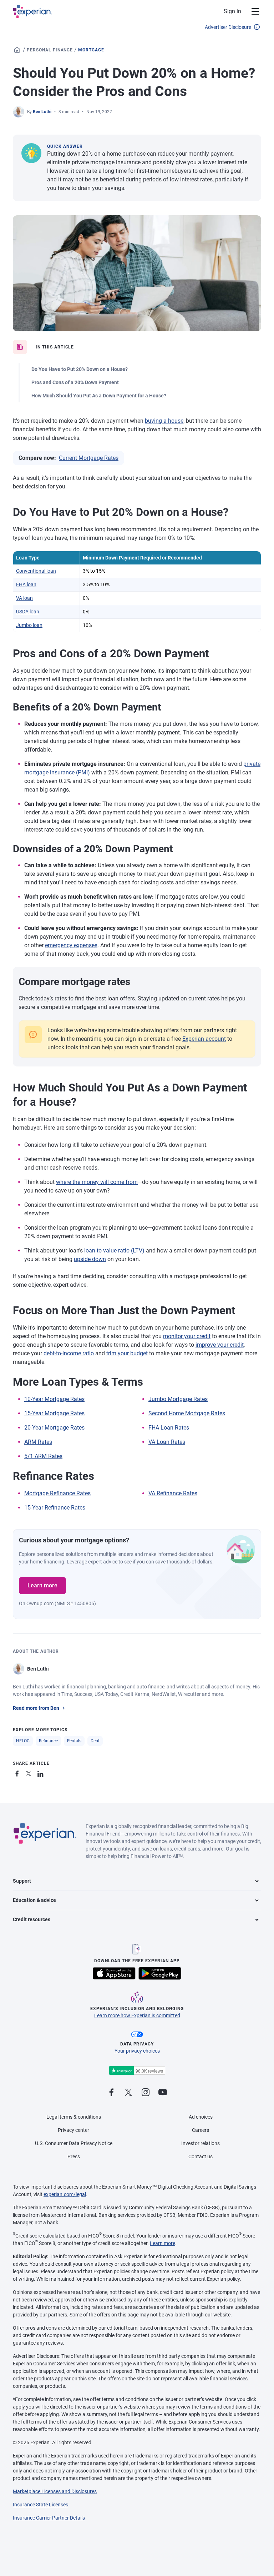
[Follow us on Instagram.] (146, 2093)
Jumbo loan (29, 625)
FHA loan (26, 584)
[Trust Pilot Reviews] (137, 2071)
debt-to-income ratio (69, 1353)
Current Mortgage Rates (89, 458)
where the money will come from (97, 1182)
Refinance (48, 1741)
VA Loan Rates (167, 1442)
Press (74, 2156)
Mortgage (91, 50)
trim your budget (127, 1353)
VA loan (24, 598)
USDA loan (28, 612)
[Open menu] (251, 11)
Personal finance (50, 50)
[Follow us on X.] (128, 2093)
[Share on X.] (30, 1772)
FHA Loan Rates (169, 1428)
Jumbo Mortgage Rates (178, 1399)
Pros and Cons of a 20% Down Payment (75, 382)
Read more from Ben (36, 1708)
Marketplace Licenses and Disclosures (55, 2491)
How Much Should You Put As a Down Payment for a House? (99, 396)
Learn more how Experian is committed (137, 2015)
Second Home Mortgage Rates (187, 1413)
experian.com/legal (65, 2194)
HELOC (23, 1741)
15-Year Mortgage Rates (54, 1413)
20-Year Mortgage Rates (54, 1428)
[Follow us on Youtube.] (163, 2093)
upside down (90, 1259)
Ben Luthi (42, 112)
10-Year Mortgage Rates (54, 1399)
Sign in (232, 11)
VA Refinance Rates (173, 1493)
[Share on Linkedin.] (41, 1772)
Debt (95, 1741)
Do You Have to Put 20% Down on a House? (80, 369)
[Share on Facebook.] (19, 1772)
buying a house (164, 421)
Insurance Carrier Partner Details (49, 2518)
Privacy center (73, 2130)
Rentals (74, 1741)
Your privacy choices (137, 2051)
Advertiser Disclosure (228, 27)
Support (22, 1881)
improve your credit (220, 1345)
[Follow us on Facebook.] (111, 2093)
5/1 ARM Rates (43, 1456)
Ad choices (201, 2117)
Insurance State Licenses (40, 2505)
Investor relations (201, 2143)
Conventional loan (36, 571)
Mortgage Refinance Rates (57, 1493)
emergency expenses (71, 945)
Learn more (42, 1585)
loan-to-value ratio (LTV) (114, 1251)
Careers (201, 2130)
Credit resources (32, 1919)
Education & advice (34, 1900)
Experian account (204, 1039)
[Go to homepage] (17, 50)
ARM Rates (38, 1442)
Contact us (201, 2156)
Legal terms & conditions (74, 2117)
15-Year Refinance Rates (55, 1508)
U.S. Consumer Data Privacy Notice (74, 2143)
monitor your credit (187, 1336)
